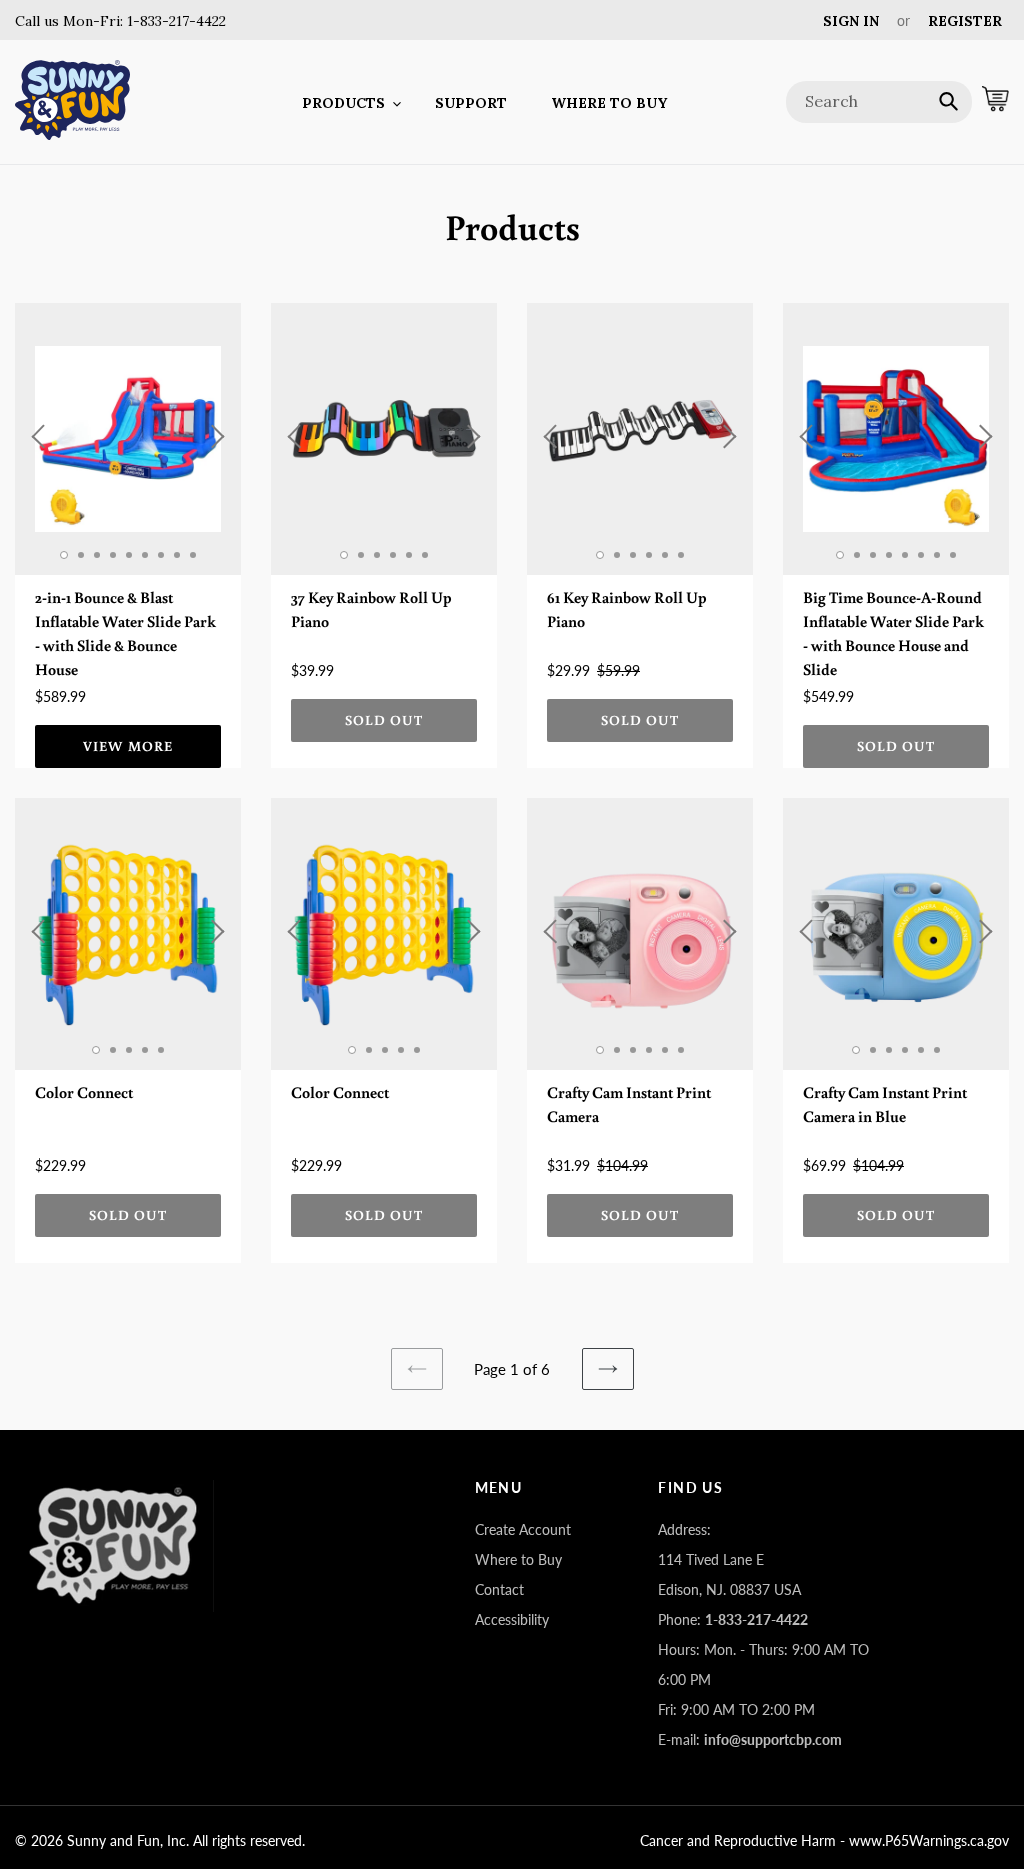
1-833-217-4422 (174, 21)
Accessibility (512, 1619)
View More (128, 746)
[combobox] (878, 102)
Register (965, 21)
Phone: (733, 1619)
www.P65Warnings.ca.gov (929, 1840)
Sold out (384, 720)
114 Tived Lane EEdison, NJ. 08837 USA (729, 1574)
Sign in (851, 21)
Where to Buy (518, 1559)
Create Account (523, 1529)
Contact (499, 1589)
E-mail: (750, 1739)
